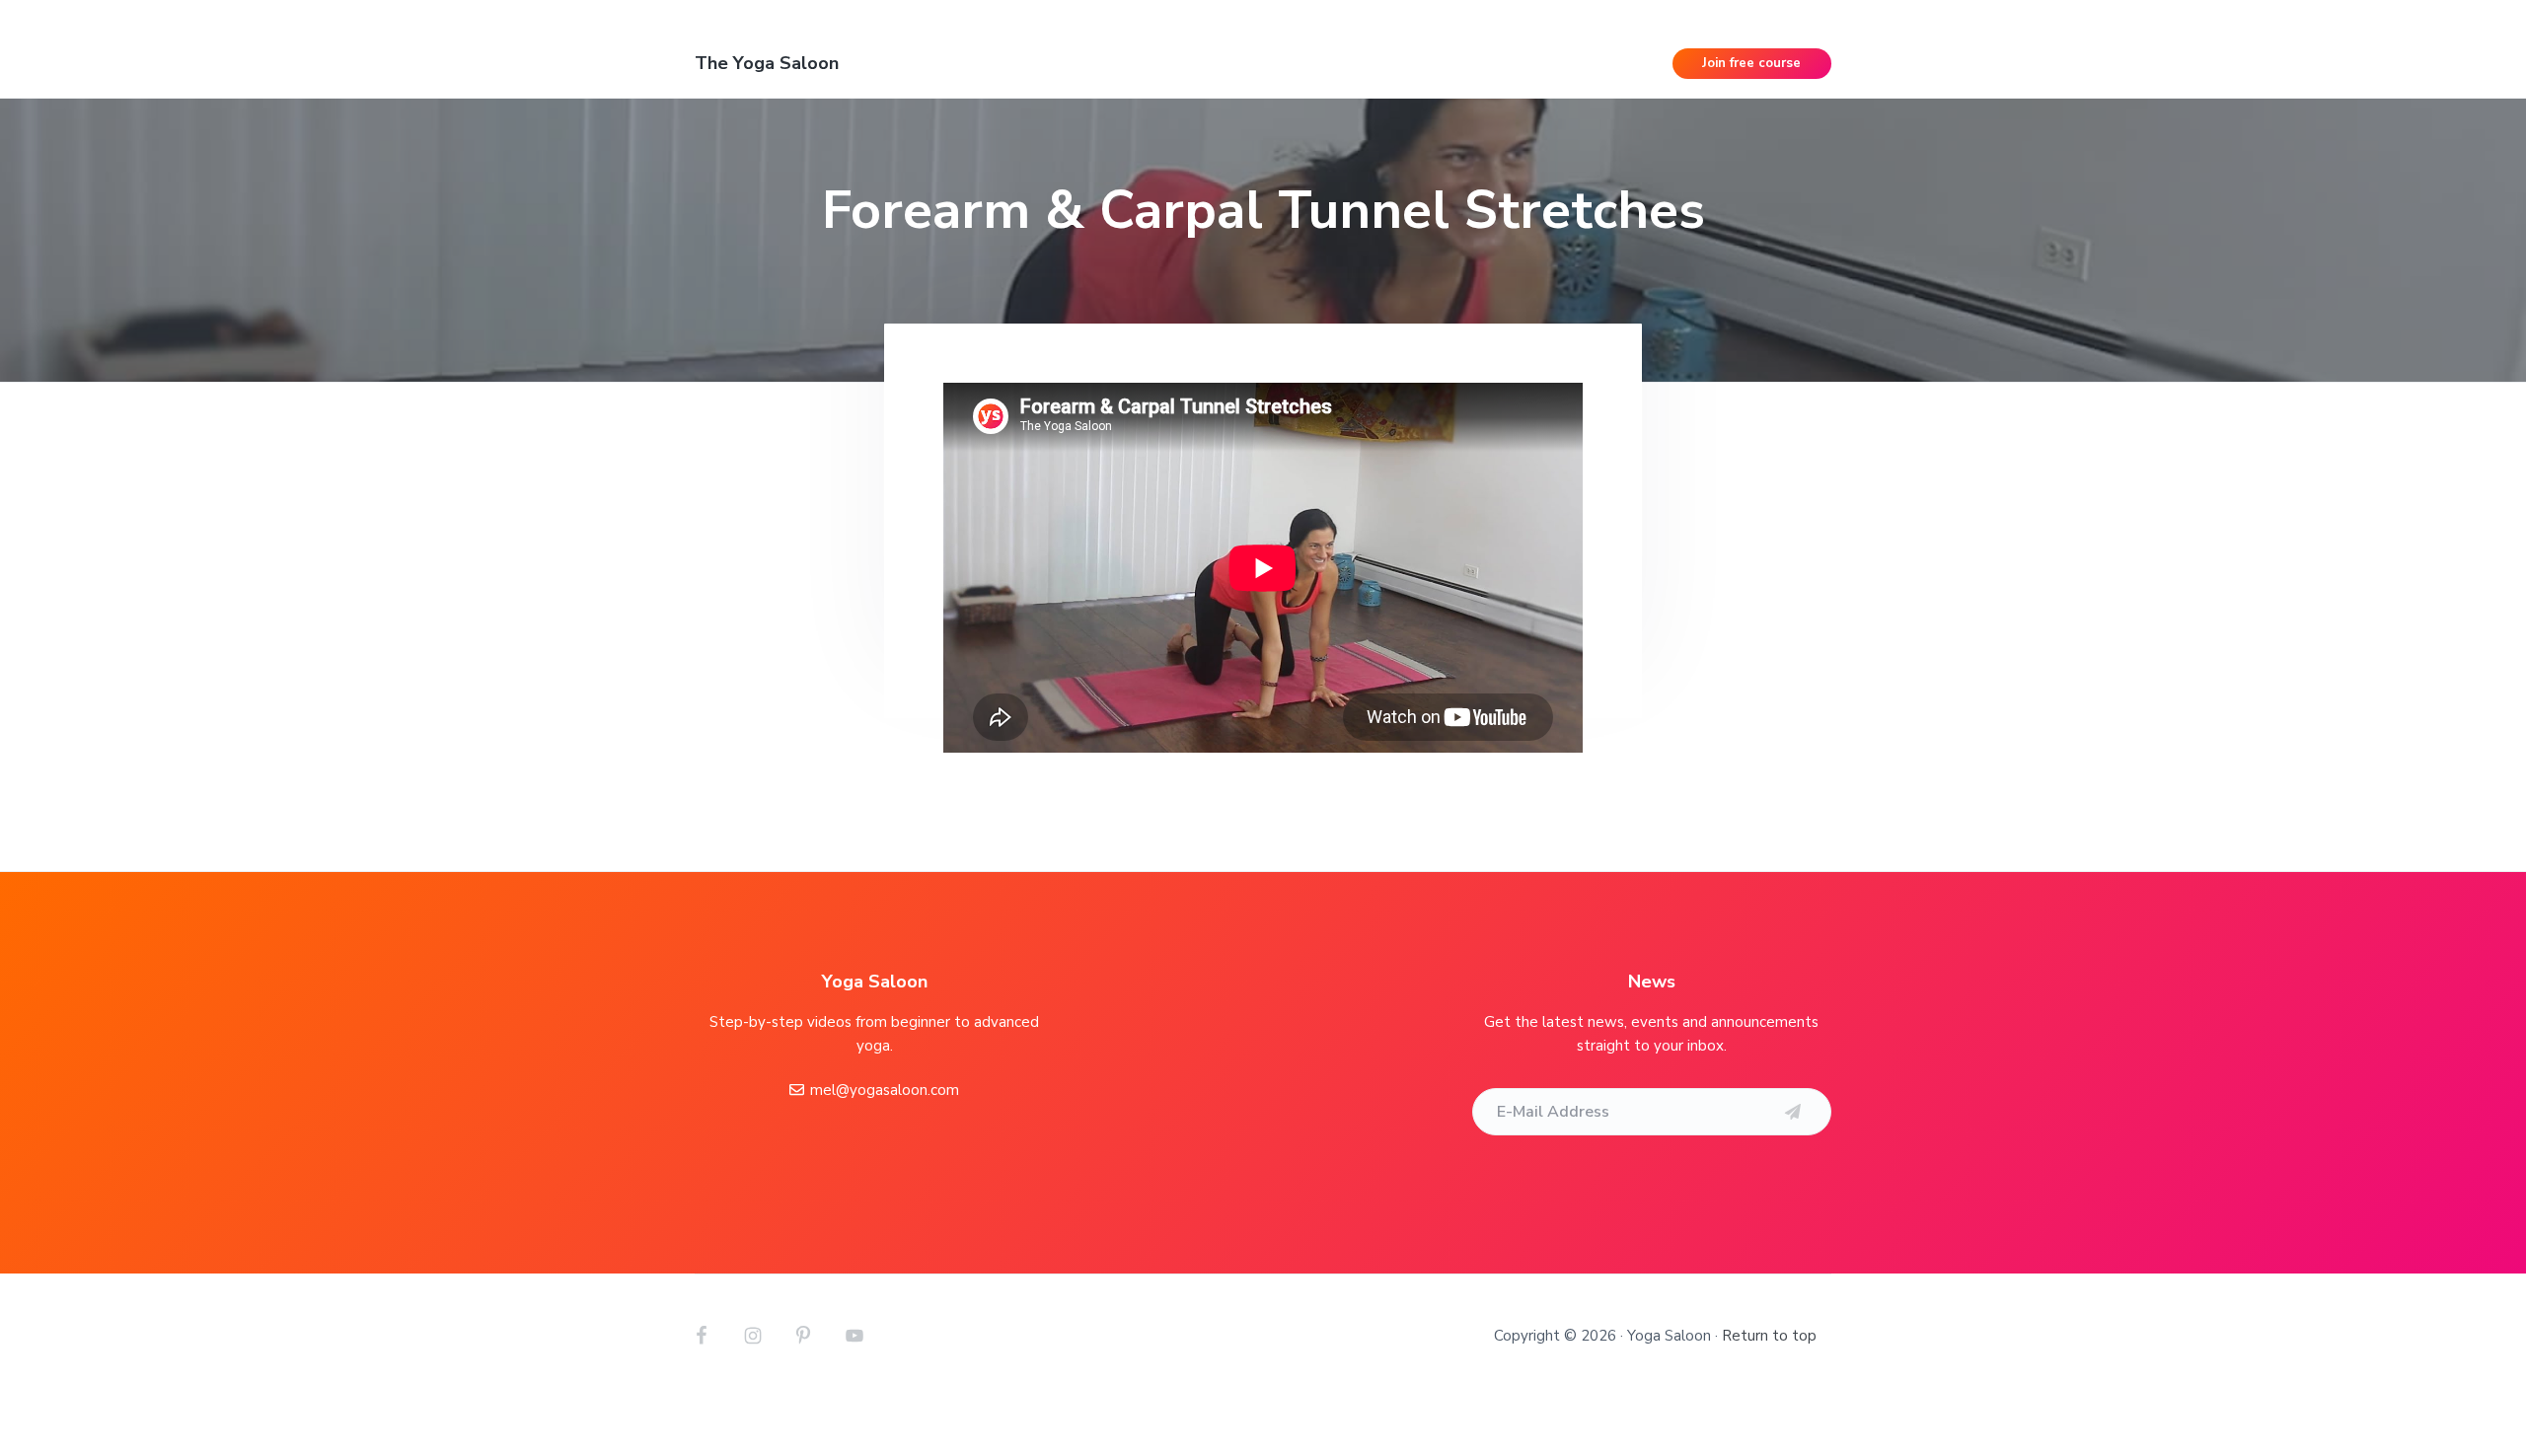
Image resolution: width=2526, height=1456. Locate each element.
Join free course (1751, 63)
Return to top (1769, 1336)
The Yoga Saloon (767, 63)
